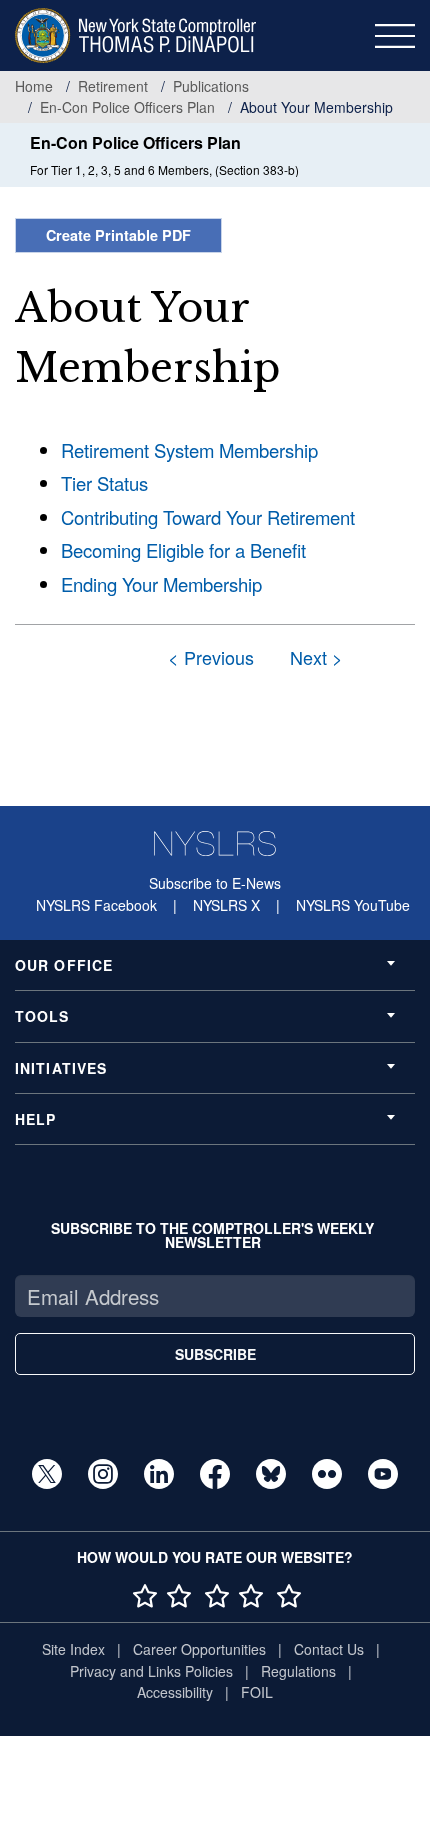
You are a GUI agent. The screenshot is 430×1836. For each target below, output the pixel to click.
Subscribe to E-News (215, 883)
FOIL (257, 1692)
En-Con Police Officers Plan (127, 107)
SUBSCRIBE (215, 1354)
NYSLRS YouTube (353, 905)
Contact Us (329, 1649)
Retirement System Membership (189, 450)
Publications (211, 86)
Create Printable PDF (118, 235)
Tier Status (104, 483)
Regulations (298, 1671)
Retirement (113, 86)
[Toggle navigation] (395, 36)
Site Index (73, 1649)
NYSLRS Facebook (96, 905)
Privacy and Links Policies (151, 1671)
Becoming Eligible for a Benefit (183, 550)
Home (34, 86)
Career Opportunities (199, 1649)
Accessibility (175, 1692)
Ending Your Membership (161, 584)
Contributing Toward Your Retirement (208, 517)
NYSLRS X (226, 905)
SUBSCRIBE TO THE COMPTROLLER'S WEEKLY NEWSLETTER (212, 1235)
